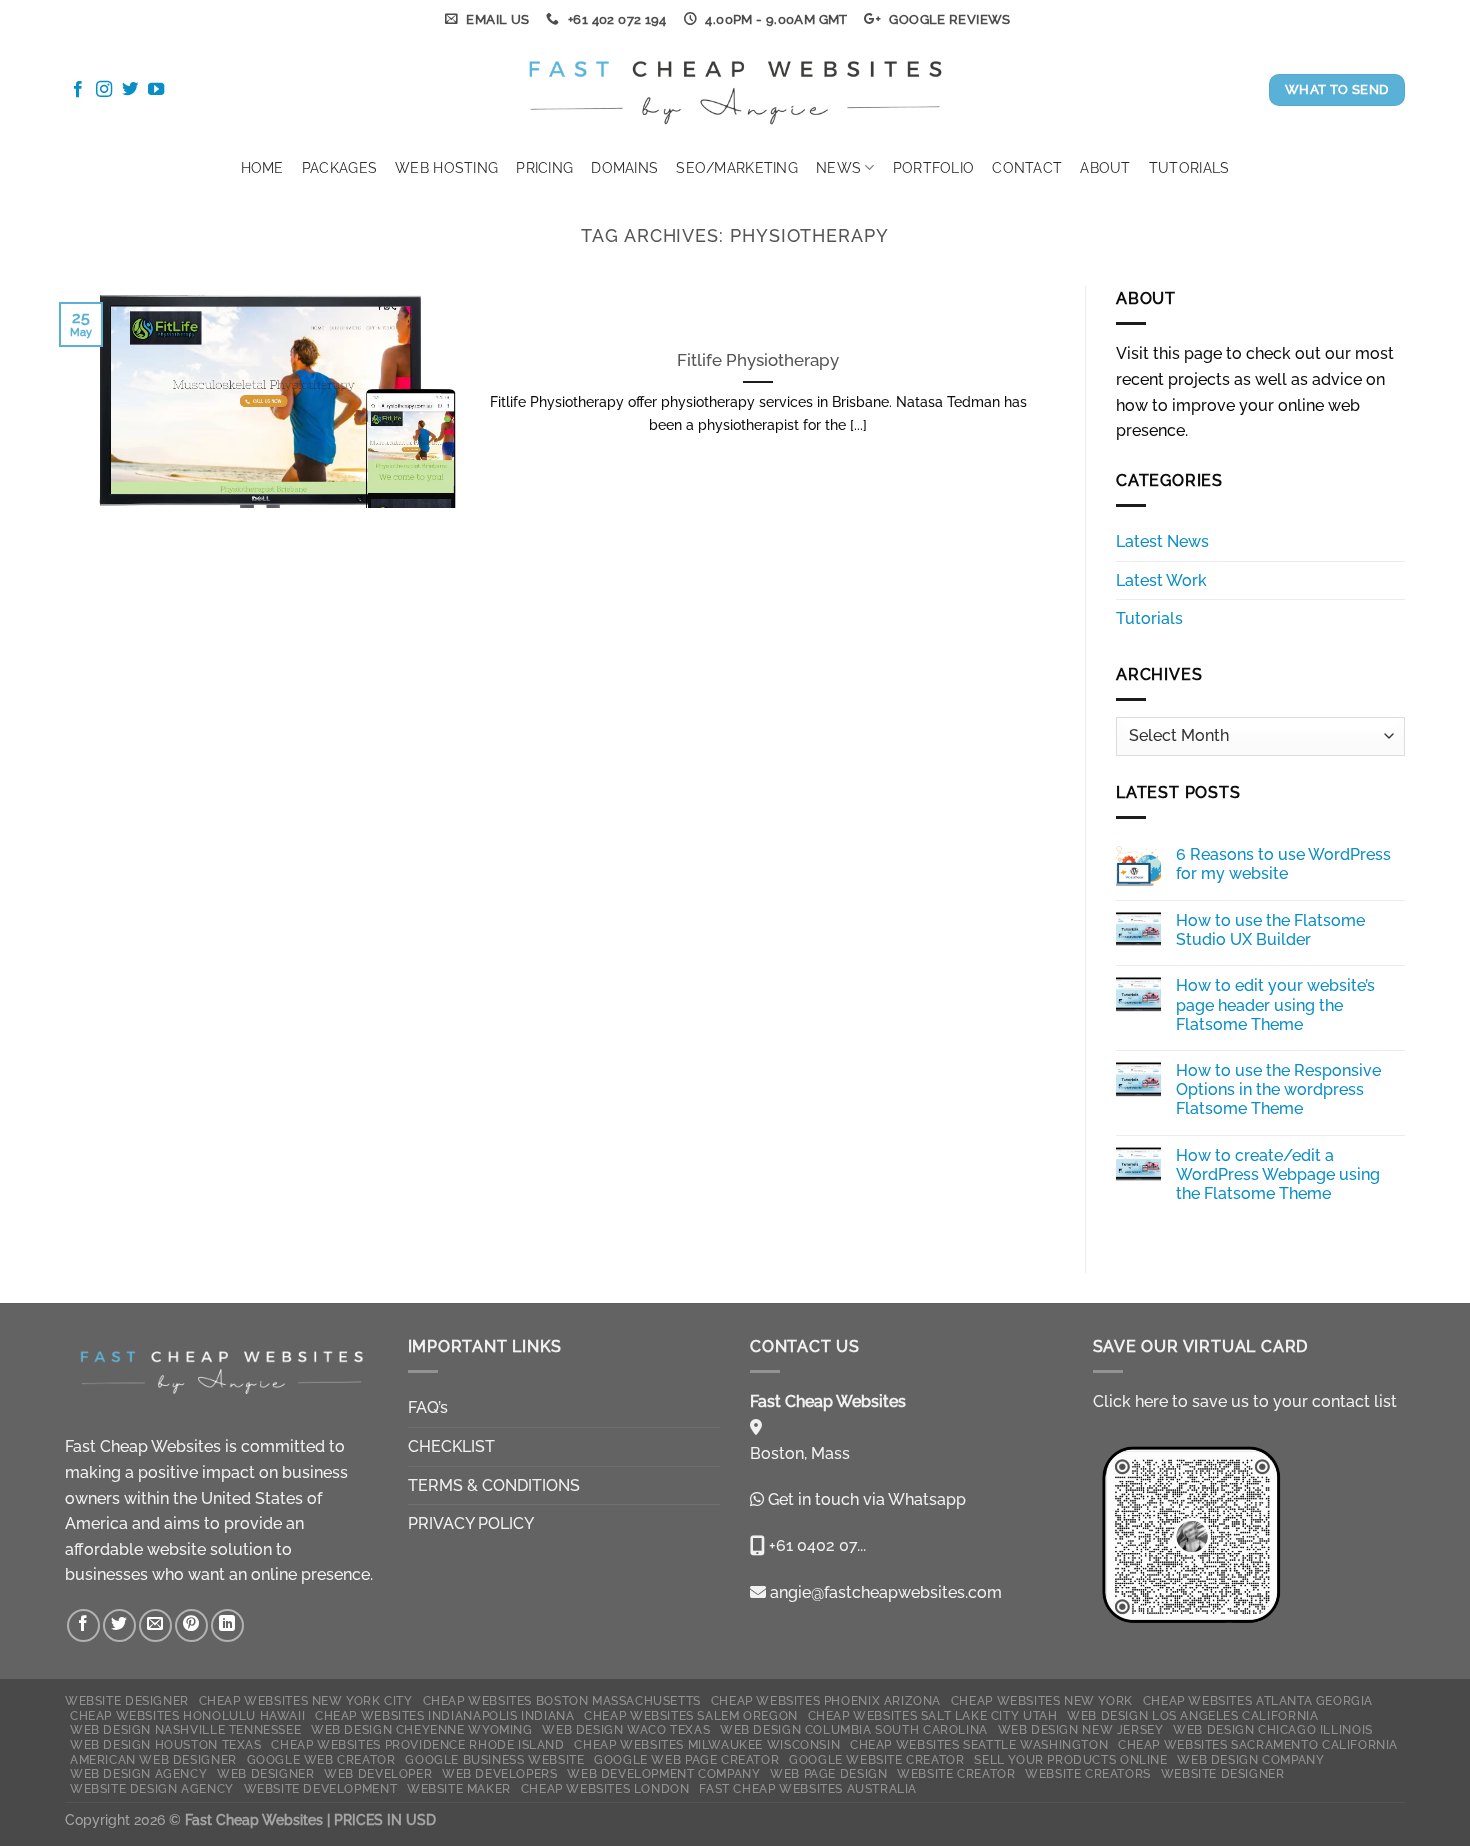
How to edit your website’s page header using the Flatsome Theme (1275, 1004)
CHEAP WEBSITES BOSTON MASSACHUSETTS (562, 1700)
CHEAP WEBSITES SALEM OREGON (691, 1715)
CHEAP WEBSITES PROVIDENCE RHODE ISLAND (417, 1744)
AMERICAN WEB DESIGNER (153, 1759)
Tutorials (1149, 618)
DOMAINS (624, 167)
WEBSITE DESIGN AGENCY (152, 1788)
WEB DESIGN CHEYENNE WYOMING (422, 1729)
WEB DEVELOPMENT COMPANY (663, 1773)
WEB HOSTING (446, 167)
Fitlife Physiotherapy (758, 360)
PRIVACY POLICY (471, 1523)
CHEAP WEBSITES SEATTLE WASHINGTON (979, 1744)
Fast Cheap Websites (143, 1446)
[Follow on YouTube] (156, 90)
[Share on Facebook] (83, 1625)
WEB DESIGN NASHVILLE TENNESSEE (185, 1729)
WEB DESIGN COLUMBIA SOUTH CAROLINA (854, 1729)
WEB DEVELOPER (378, 1773)
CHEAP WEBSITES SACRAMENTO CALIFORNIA (1258, 1744)
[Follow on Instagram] (104, 90)
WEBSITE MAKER (459, 1788)
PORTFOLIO (934, 167)
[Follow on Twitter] (130, 90)
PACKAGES (339, 167)
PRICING (544, 167)
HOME (262, 167)
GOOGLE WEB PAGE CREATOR (686, 1759)
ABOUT (1105, 167)
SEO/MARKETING (737, 167)
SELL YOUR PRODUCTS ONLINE (1070, 1759)
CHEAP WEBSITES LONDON (605, 1788)
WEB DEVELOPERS (500, 1773)
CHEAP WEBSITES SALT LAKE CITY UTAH (933, 1715)
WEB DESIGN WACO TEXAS (626, 1729)
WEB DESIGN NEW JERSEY (1081, 1729)
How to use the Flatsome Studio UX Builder (1270, 930)
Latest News (1162, 541)
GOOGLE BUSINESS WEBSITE (494, 1759)
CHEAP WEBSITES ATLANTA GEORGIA (1258, 1700)
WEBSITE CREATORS (1088, 1773)
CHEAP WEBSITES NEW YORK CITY (306, 1700)
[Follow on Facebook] (78, 90)
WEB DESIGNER (265, 1773)
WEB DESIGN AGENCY (138, 1773)
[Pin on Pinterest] (191, 1625)
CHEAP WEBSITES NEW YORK (1042, 1700)
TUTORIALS (1189, 167)
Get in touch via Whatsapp (867, 1499)
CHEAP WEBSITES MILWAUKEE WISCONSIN (707, 1744)
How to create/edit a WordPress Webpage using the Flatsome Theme (1278, 1174)
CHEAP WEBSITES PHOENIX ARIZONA (826, 1700)
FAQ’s (428, 1407)
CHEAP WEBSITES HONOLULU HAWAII (187, 1715)
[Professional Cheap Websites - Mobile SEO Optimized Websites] (735, 90)
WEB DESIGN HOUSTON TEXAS (166, 1744)
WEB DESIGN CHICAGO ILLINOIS (1273, 1729)
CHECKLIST (451, 1446)
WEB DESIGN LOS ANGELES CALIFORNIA (1192, 1715)
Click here (1130, 1401)
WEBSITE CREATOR (956, 1773)
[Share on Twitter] (119, 1625)
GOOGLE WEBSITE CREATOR (876, 1759)
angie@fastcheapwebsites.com (884, 1592)
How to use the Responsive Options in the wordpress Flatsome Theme (1278, 1089)
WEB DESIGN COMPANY (1250, 1759)
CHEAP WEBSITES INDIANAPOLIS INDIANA (444, 1715)
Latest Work (1161, 580)
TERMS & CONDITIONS (494, 1485)
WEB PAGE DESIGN (828, 1773)
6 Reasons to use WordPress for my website (1283, 864)
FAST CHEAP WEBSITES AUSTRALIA (808, 1788)
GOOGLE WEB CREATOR (321, 1759)
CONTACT (1027, 167)
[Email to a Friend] (155, 1625)
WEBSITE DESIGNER (127, 1700)
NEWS (838, 167)
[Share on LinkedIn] (227, 1625)
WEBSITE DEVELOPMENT (321, 1788)
